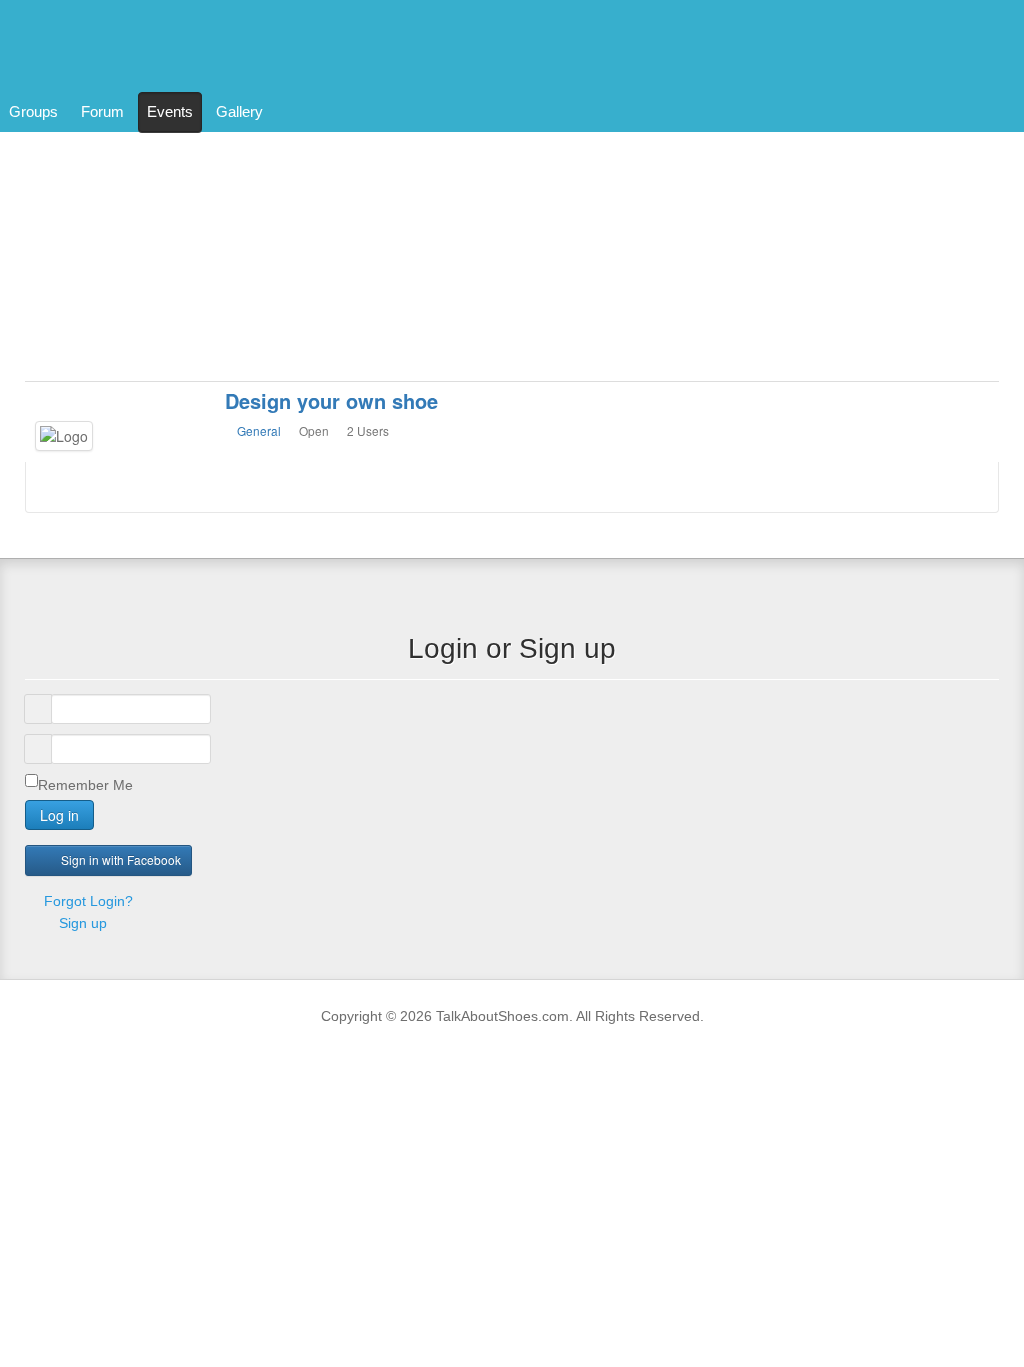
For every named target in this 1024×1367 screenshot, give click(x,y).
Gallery (239, 111)
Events (170, 111)
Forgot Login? (86, 901)
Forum (102, 111)
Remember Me (85, 785)
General (259, 430)
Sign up (83, 923)
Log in (59, 815)
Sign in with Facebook (121, 859)
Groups (33, 111)
